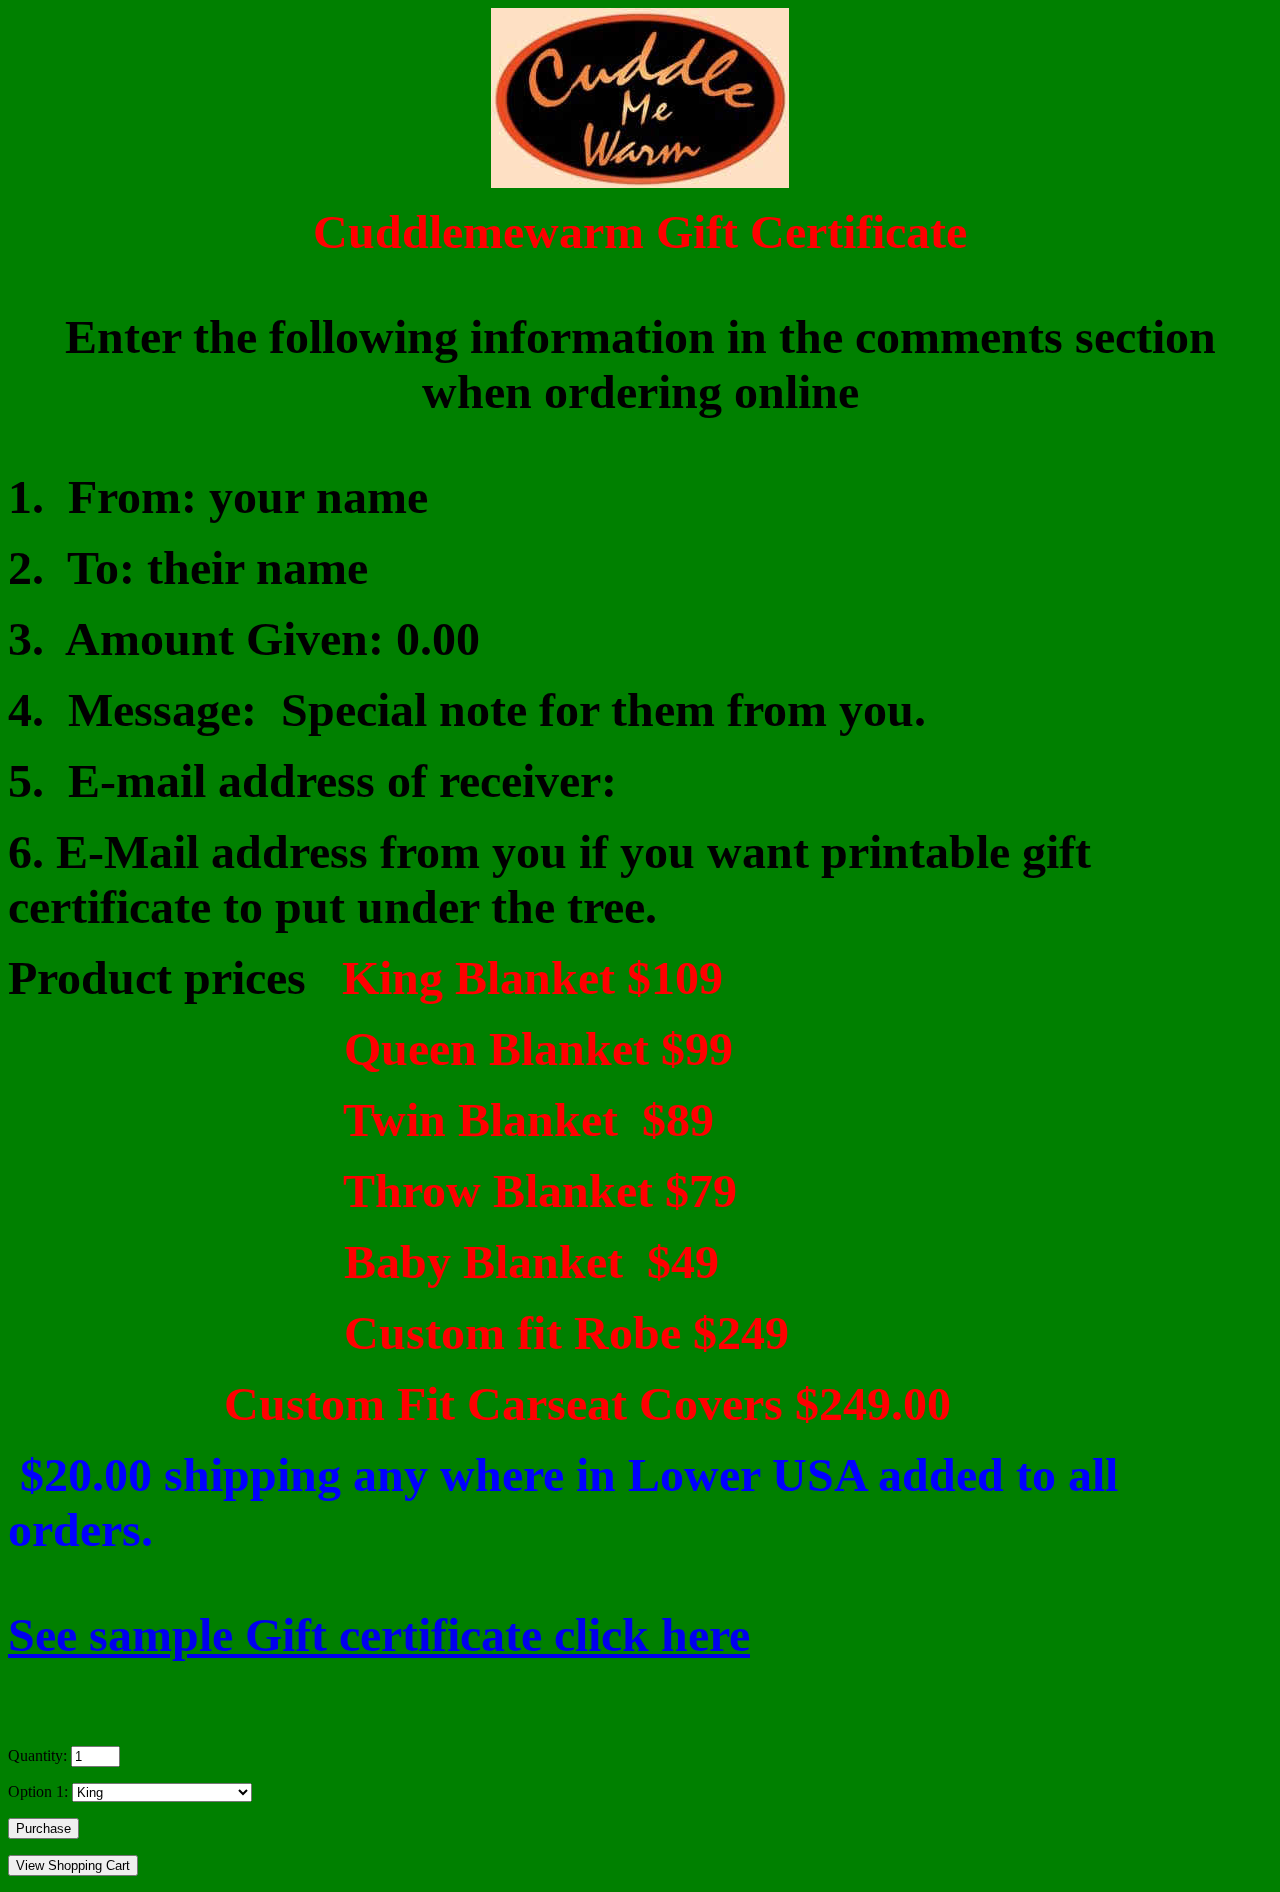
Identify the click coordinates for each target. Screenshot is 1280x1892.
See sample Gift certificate (379, 1634)
